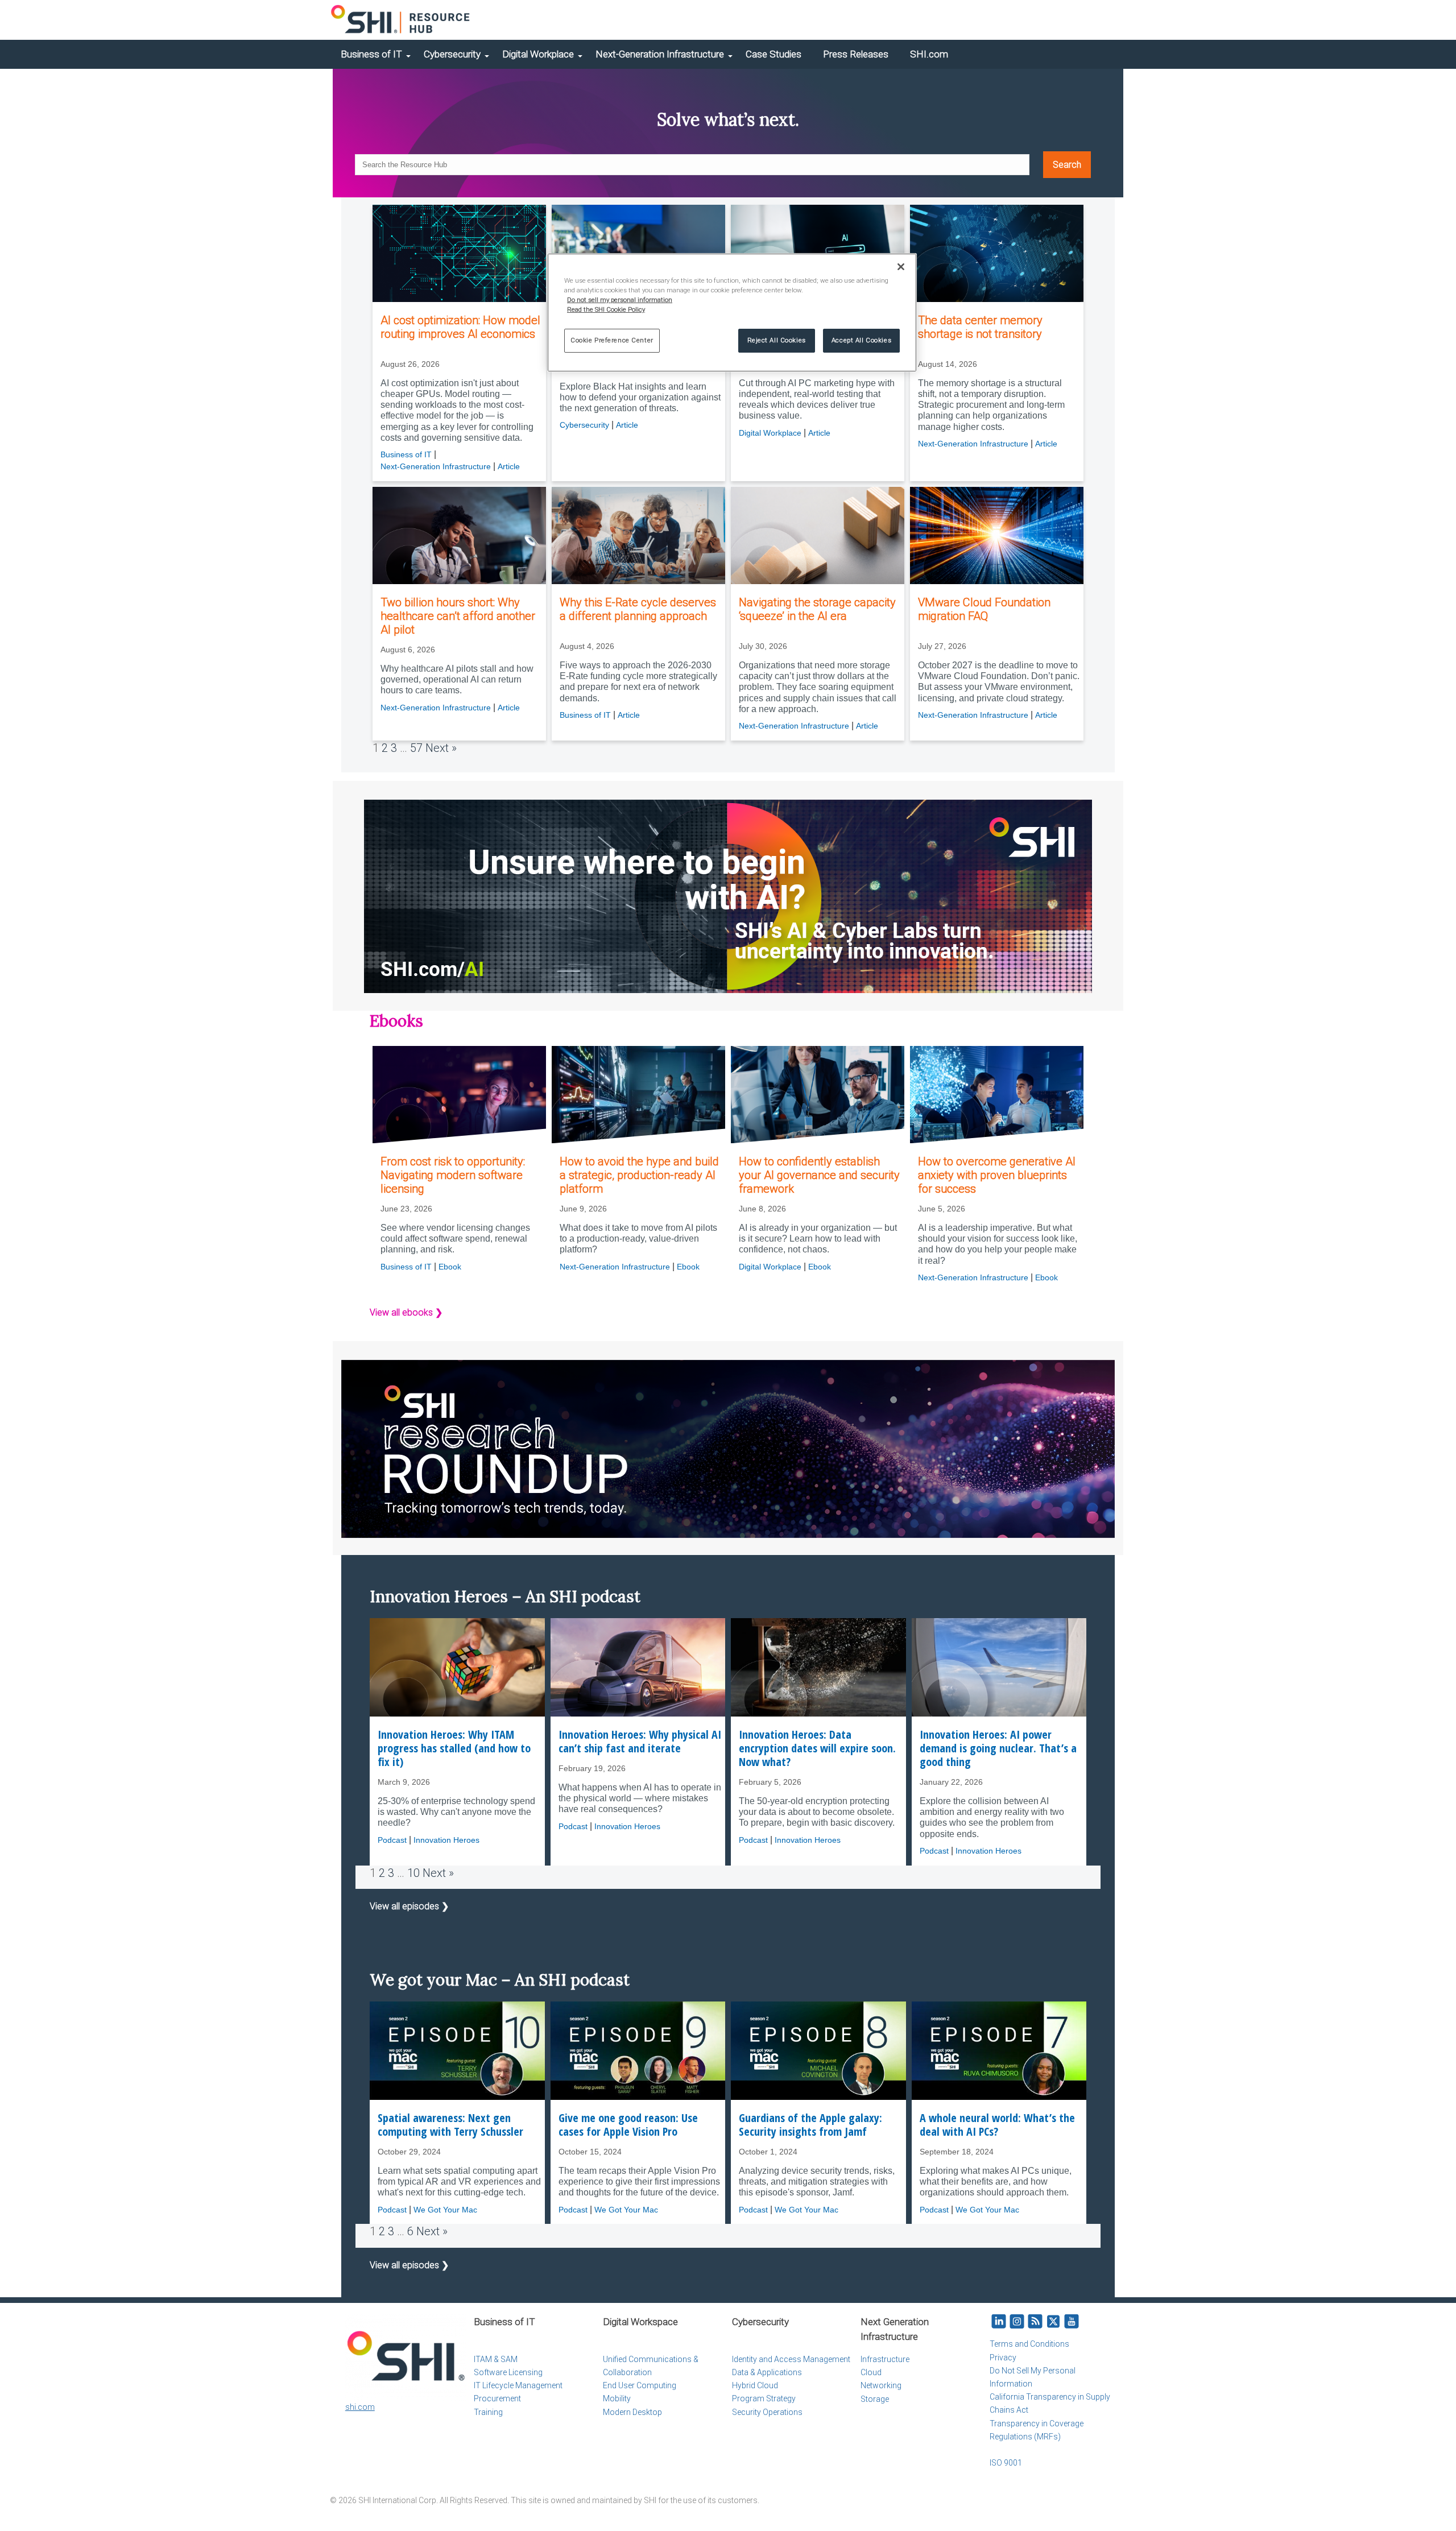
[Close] (901, 267)
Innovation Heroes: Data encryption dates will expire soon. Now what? (817, 1748)
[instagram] (1017, 2322)
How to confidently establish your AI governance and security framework (819, 1175)
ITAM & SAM (496, 2359)
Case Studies (773, 54)
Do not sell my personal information (620, 300)
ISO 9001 (1006, 2463)
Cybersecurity (452, 54)
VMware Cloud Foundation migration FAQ (984, 609)
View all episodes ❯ (409, 1906)
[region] (732, 313)
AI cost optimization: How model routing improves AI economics (460, 327)
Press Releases (856, 54)
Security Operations (767, 2412)
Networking (881, 2385)
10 (413, 1873)
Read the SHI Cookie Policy (606, 309)
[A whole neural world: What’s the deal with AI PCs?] (999, 2051)
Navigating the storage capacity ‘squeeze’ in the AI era (817, 609)
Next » (441, 748)
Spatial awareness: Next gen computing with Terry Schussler (450, 2125)
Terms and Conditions (1029, 2344)
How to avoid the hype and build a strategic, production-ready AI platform (639, 1175)
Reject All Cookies (777, 340)
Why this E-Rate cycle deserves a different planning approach (638, 609)
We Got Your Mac (445, 2210)
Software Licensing (508, 2372)
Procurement (497, 2398)
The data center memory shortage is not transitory (980, 327)
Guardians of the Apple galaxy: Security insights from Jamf (810, 2125)
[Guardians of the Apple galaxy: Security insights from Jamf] (818, 2051)
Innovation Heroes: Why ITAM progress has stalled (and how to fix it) (454, 1748)
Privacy (1003, 2358)
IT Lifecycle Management (518, 2385)
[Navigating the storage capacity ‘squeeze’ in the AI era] (818, 536)
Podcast (392, 1840)
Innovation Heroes (446, 1840)
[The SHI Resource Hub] (401, 20)
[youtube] (1072, 2322)
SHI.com (929, 54)
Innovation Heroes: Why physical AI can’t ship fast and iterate (640, 1742)
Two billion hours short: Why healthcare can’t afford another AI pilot (458, 616)
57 (416, 748)
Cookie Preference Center (612, 340)
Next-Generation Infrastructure (660, 54)
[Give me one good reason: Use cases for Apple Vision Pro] (638, 2051)
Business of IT (371, 54)
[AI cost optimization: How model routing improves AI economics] (459, 254)
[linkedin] (999, 2322)
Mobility (617, 2398)
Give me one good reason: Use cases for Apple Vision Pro (628, 2125)
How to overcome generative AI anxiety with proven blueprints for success (997, 1175)
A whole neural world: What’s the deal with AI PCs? (997, 2125)
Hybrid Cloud (755, 2385)
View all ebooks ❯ (406, 1312)
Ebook (450, 1267)
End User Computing (640, 2385)
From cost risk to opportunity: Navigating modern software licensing (453, 1175)
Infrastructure (885, 2359)
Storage (875, 2399)
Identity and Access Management (791, 2359)
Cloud (871, 2372)
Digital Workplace (538, 54)
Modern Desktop (632, 2412)
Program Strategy (764, 2398)
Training (488, 2412)
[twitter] (1053, 2322)
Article (509, 466)
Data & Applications (767, 2372)
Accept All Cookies (861, 340)
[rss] (1035, 2322)
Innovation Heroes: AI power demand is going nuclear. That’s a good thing (998, 1748)
